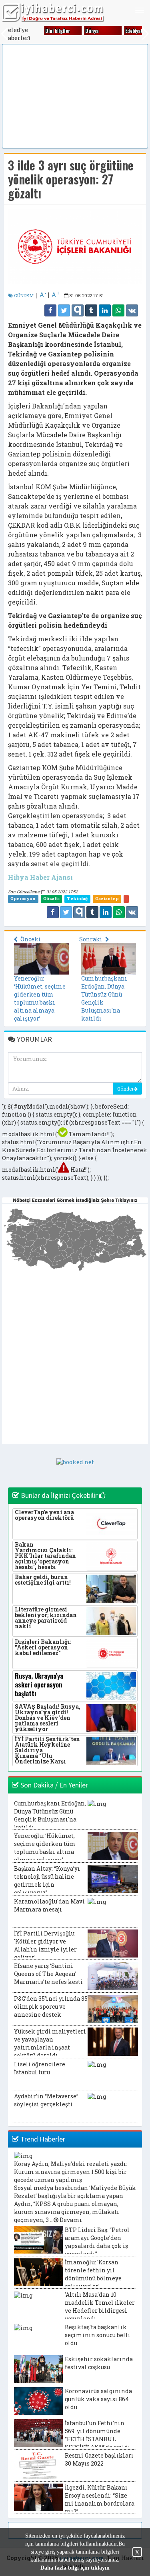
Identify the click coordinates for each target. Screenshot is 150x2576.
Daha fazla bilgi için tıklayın (75, 2568)
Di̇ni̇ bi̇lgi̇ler (54, 31)
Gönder (125, 1089)
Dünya (88, 31)
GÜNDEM (23, 295)
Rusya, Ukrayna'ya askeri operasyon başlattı (39, 1685)
